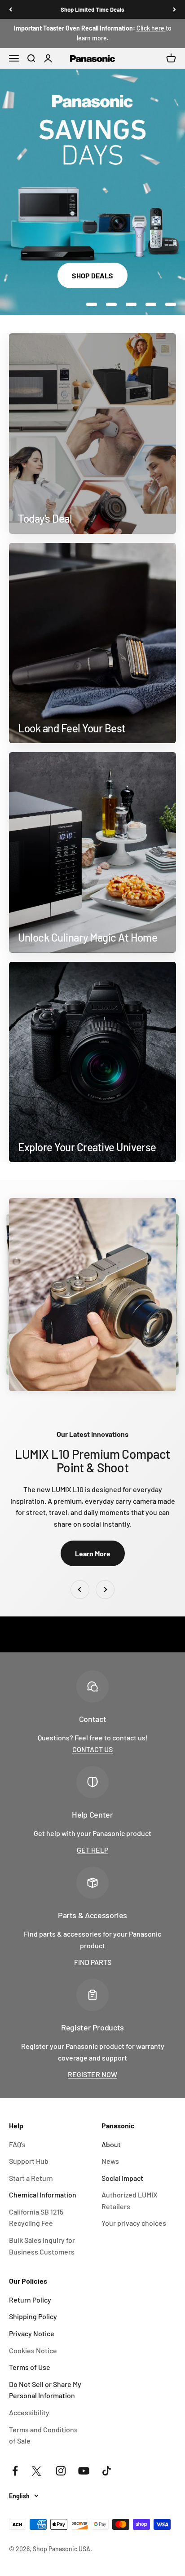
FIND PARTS (93, 1962)
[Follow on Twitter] (38, 2471)
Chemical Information (43, 2195)
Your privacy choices (134, 2223)
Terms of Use (30, 2367)
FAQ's (17, 2144)
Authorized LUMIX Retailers (130, 2200)
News (110, 2161)
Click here (151, 28)
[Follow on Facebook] (15, 2471)
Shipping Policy (33, 2316)
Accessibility (29, 2412)
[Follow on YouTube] (84, 2471)
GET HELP (92, 1850)
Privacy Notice (32, 2333)
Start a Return (31, 2178)
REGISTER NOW (92, 2074)
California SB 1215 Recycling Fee (36, 2217)
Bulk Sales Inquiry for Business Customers (42, 2246)
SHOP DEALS (92, 275)
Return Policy (30, 2300)
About (111, 2144)
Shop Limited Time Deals (92, 9)
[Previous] (11, 9)
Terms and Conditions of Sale (43, 2435)
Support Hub (29, 2161)
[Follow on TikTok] (107, 2471)
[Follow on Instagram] (61, 2471)
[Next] (174, 9)
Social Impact (122, 2178)
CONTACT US (92, 1749)
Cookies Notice (33, 2350)
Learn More (93, 1553)
